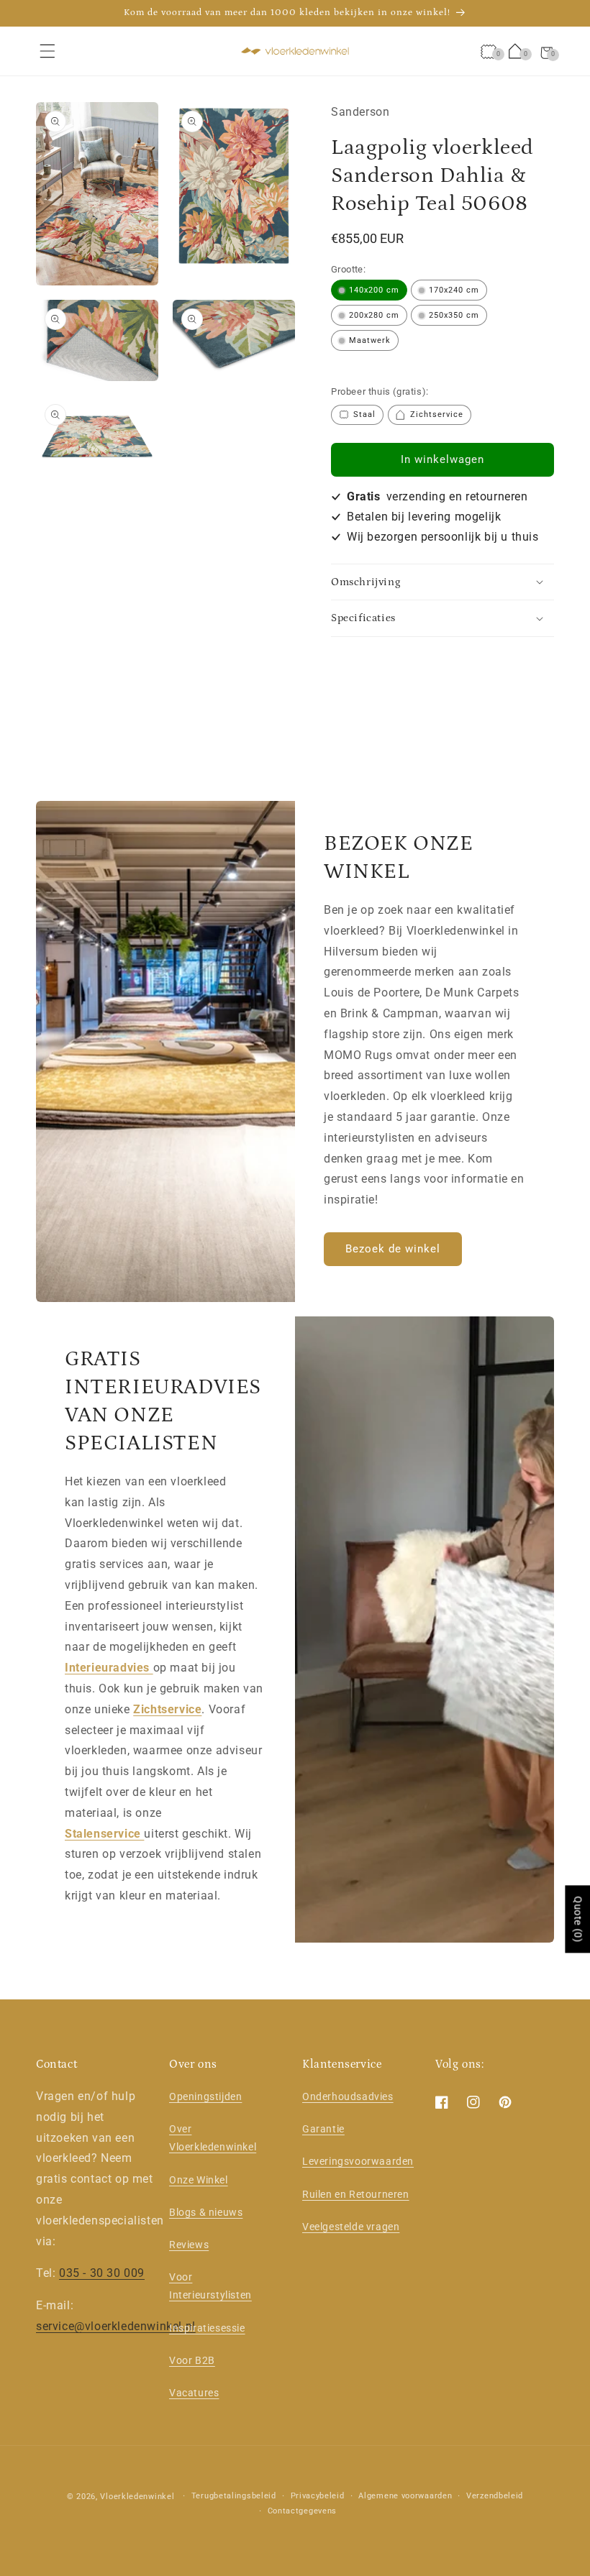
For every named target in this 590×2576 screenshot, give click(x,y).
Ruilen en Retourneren (356, 2194)
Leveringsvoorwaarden (358, 2161)
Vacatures (194, 2393)
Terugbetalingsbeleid (234, 2496)
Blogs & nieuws (206, 2212)
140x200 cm (374, 290)
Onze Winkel (199, 2180)
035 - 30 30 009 (102, 2273)
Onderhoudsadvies (348, 2096)
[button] (47, 51)
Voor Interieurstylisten (210, 2286)
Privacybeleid (318, 2496)
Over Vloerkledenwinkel (213, 2138)
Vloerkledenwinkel (137, 2497)
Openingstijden (205, 2096)
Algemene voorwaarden (405, 2496)
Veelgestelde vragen (351, 2227)
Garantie (323, 2129)
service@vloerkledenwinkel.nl (116, 2326)
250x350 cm (454, 315)
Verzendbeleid (495, 2496)
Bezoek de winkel (393, 1249)
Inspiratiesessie (207, 2328)
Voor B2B (192, 2360)
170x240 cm (454, 290)
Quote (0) (578, 1919)
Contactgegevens (303, 2511)
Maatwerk (370, 340)
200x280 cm (374, 315)
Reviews (189, 2245)
